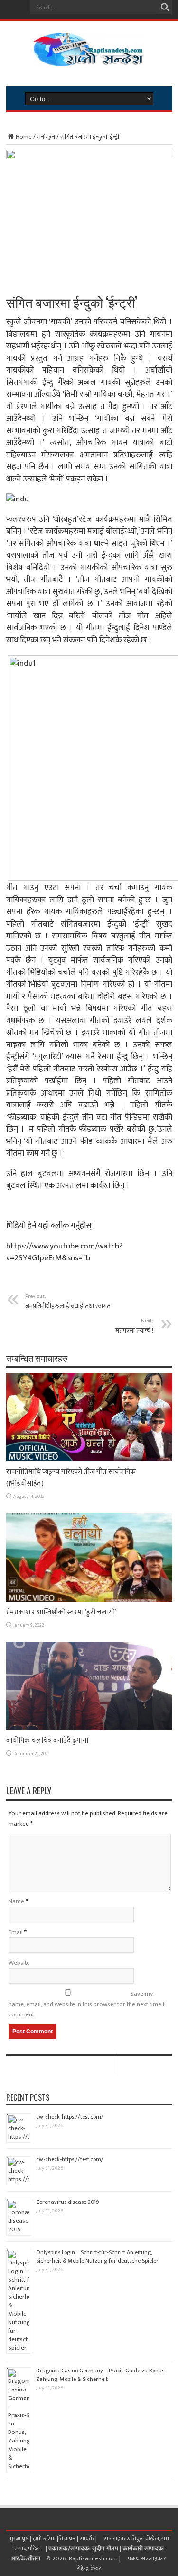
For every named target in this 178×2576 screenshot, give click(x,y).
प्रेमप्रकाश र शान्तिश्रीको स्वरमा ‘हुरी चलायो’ (61, 1612)
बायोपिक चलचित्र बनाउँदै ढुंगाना (47, 1741)
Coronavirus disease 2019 (68, 2202)
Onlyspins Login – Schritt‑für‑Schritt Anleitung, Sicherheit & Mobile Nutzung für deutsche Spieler (97, 2256)
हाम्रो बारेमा (45, 2539)
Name (16, 1901)
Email (16, 1932)
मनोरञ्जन (46, 137)
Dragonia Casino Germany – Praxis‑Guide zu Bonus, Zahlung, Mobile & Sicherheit (101, 2375)
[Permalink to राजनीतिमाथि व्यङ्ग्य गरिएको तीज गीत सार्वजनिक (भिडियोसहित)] (89, 1459)
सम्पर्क (88, 2539)
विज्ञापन (67, 2539)
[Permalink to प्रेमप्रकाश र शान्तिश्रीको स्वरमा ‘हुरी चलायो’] (89, 1600)
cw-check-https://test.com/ (70, 2117)
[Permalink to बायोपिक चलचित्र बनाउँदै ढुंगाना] (89, 1728)
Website (19, 1963)
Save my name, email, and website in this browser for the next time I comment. (86, 2004)
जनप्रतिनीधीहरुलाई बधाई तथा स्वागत (68, 1301)
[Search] (165, 7)
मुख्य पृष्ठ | (21, 2539)
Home (24, 137)
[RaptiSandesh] (89, 59)
